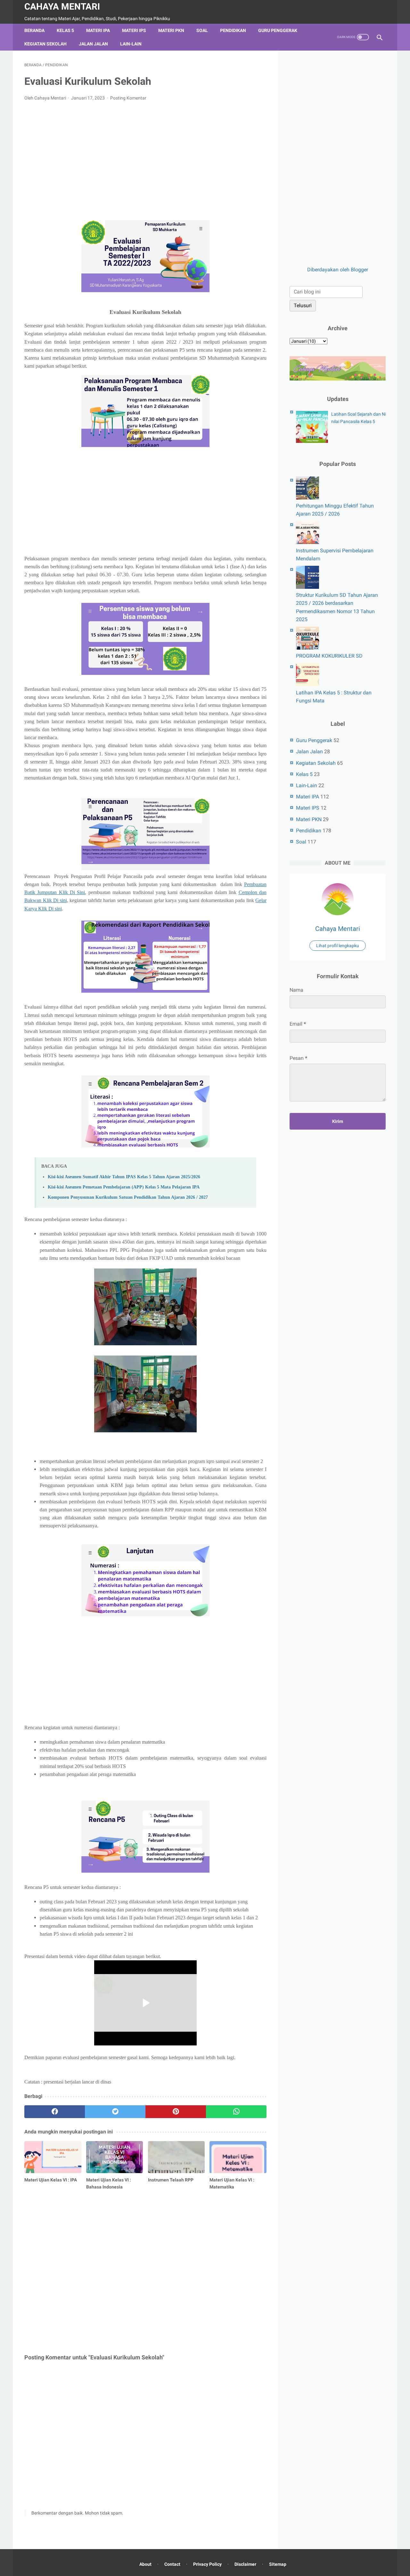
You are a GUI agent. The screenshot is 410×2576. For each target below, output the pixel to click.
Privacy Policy (207, 2564)
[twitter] (115, 2112)
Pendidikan (233, 30)
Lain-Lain (131, 44)
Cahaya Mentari (62, 7)
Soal (202, 30)
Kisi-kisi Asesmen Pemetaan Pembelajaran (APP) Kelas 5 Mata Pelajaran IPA (124, 1187)
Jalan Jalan (93, 44)
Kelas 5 (65, 30)
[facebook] (55, 2112)
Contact (172, 2564)
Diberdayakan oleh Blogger (338, 270)
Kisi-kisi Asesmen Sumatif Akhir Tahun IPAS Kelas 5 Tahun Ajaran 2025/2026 (124, 1177)
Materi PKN (171, 30)
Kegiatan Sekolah (45, 44)
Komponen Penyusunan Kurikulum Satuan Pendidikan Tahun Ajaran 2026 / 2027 (128, 1197)
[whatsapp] (236, 2112)
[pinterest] (176, 2112)
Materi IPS (134, 30)
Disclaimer (245, 2564)
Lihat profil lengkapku (338, 946)
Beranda (34, 30)
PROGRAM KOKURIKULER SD (329, 656)
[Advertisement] (145, 154)
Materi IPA (98, 30)
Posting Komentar (128, 98)
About (145, 2564)
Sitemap (278, 2564)
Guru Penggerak (278, 30)
